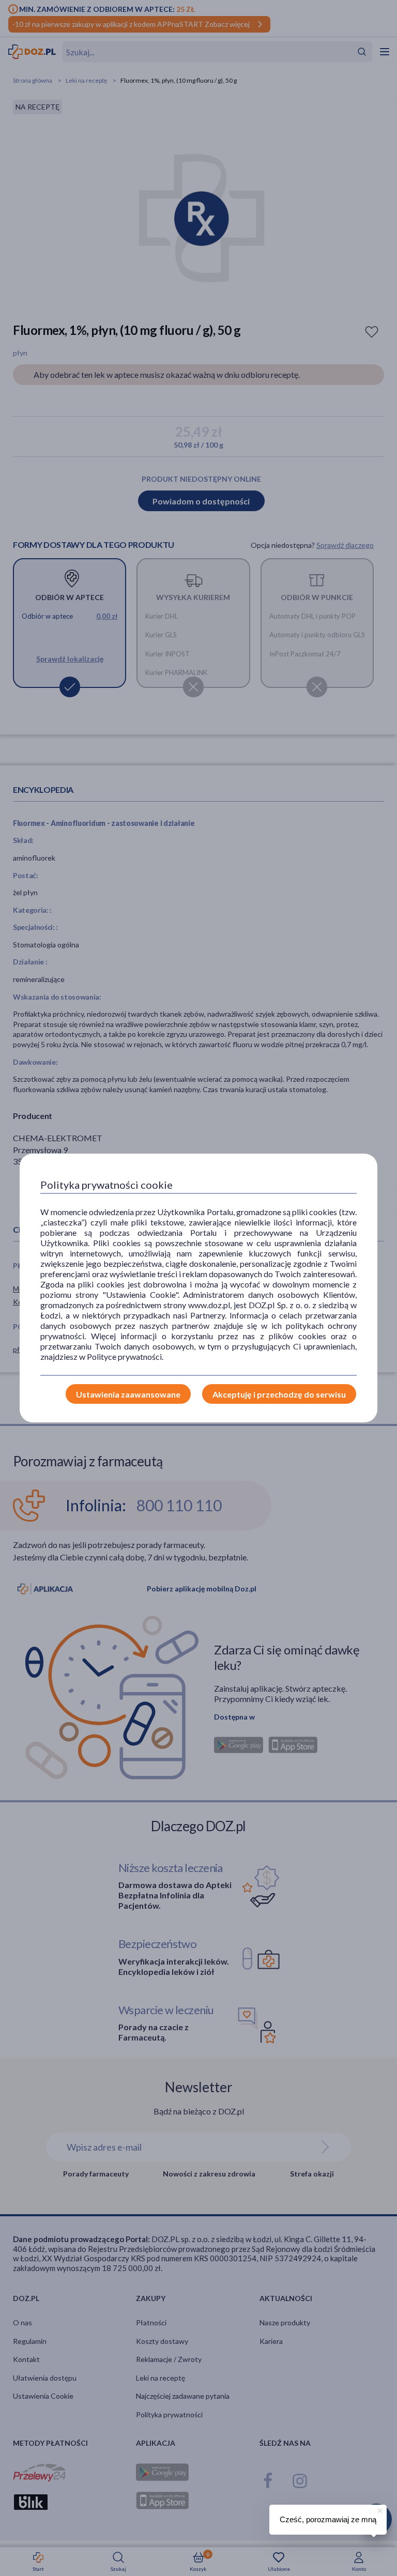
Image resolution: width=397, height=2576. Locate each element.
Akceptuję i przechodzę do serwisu (279, 1394)
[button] (379, 2509)
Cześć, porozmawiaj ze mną (328, 2519)
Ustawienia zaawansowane (128, 1394)
